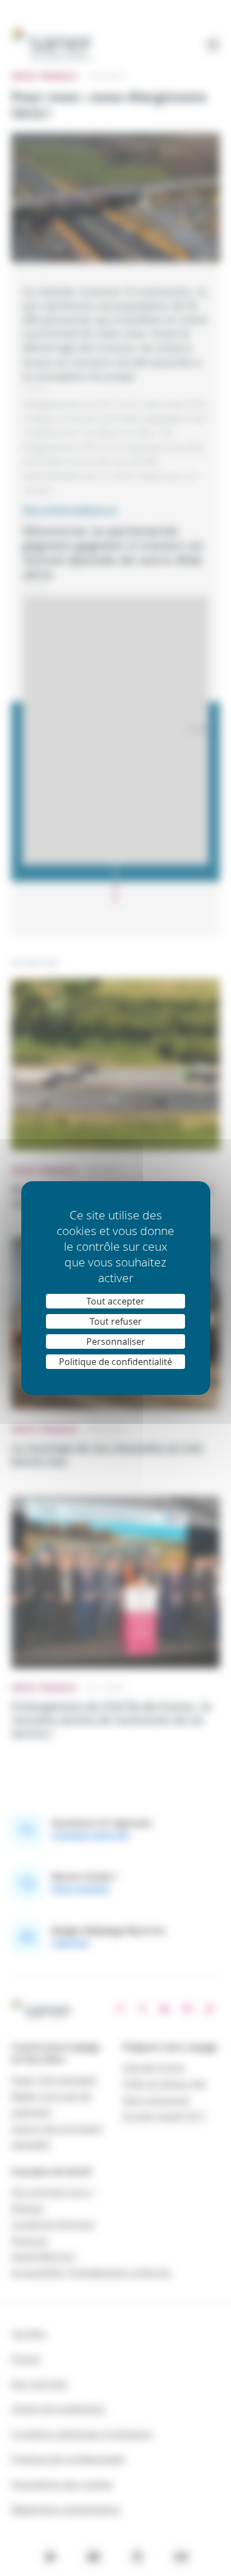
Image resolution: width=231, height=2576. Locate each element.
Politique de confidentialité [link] (115, 1362)
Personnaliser (116, 1342)
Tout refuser (116, 1321)
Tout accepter (115, 1301)
